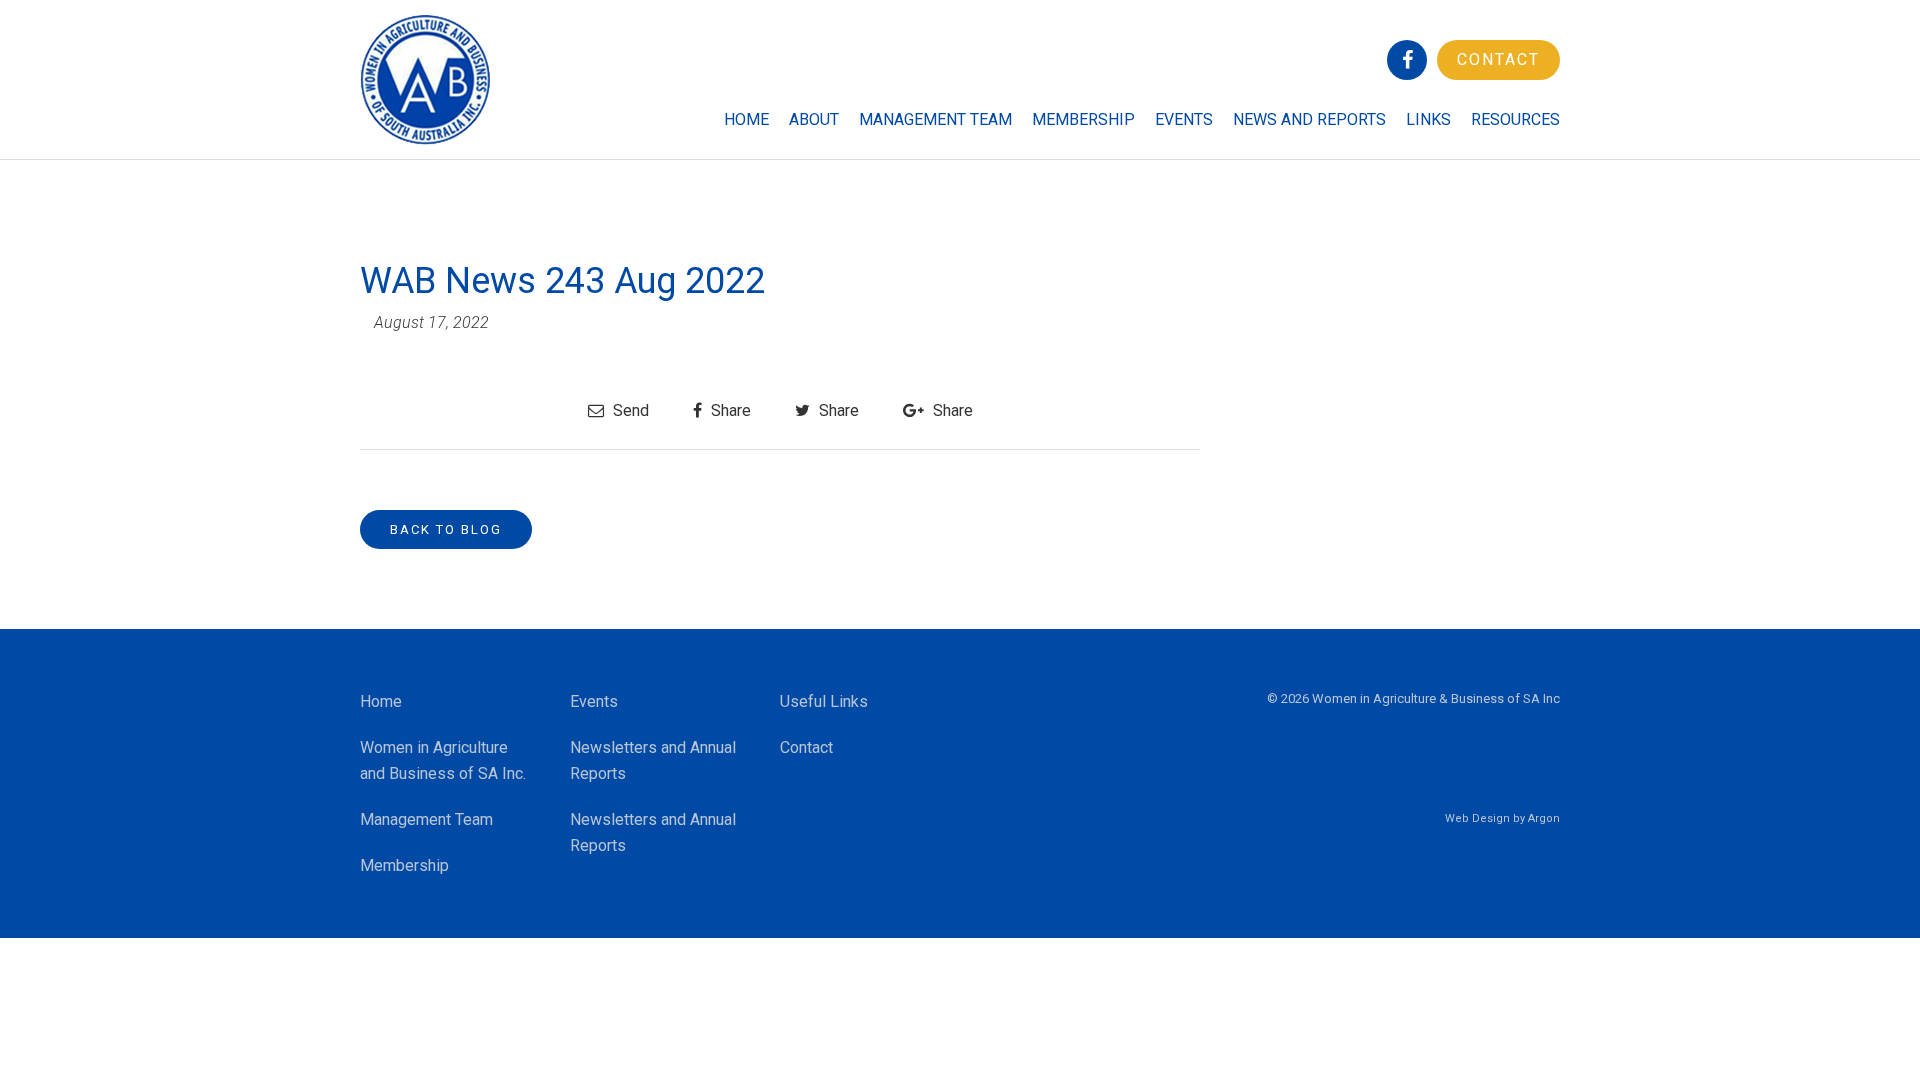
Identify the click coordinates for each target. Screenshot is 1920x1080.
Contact (1498, 59)
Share (729, 410)
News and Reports (1309, 119)
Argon (1544, 818)
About (814, 119)
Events (1184, 119)
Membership (1083, 119)
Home (746, 119)
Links (1428, 119)
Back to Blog (446, 529)
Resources (1515, 119)
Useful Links (824, 701)
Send (629, 410)
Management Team (935, 119)
